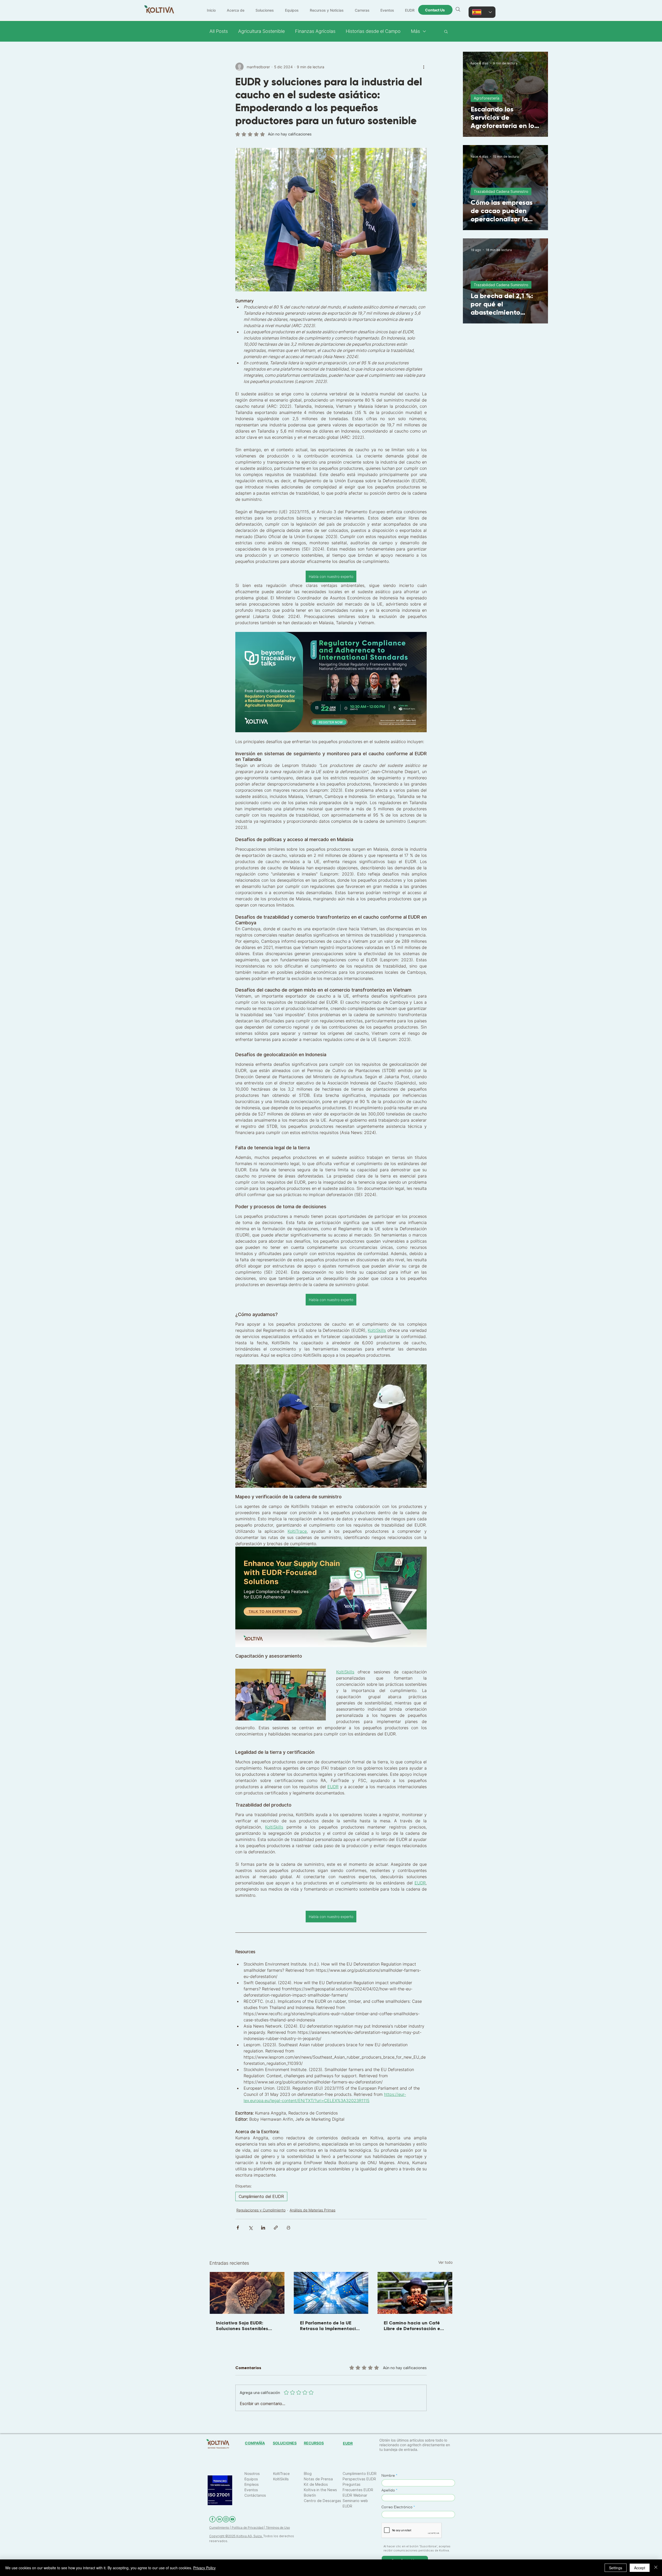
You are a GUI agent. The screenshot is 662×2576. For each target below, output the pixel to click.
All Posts (219, 31)
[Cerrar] (656, 2568)
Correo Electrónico (397, 2507)
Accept (640, 2568)
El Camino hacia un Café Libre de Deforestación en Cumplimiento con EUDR (413, 2326)
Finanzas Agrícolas (315, 31)
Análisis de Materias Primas (313, 2210)
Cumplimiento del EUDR (261, 2196)
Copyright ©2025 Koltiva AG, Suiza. (236, 2536)
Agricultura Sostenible (261, 31)
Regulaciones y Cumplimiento (261, 2210)
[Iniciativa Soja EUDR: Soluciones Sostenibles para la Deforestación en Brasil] (247, 2293)
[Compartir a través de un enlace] (276, 2228)
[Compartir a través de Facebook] (238, 2228)
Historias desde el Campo (373, 31)
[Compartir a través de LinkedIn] (263, 2228)
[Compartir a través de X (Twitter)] (250, 2228)
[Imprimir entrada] (288, 2228)
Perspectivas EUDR (359, 2479)
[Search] (458, 9)
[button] (446, 31)
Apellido (388, 2490)
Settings (616, 2568)
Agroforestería (487, 98)
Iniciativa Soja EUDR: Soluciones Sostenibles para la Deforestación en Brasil (245, 2326)
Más (415, 31)
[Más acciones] (424, 67)
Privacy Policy (204, 2568)
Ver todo (445, 2262)
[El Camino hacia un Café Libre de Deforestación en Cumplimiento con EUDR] (415, 2293)
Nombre (388, 2475)
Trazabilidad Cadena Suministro (501, 191)
